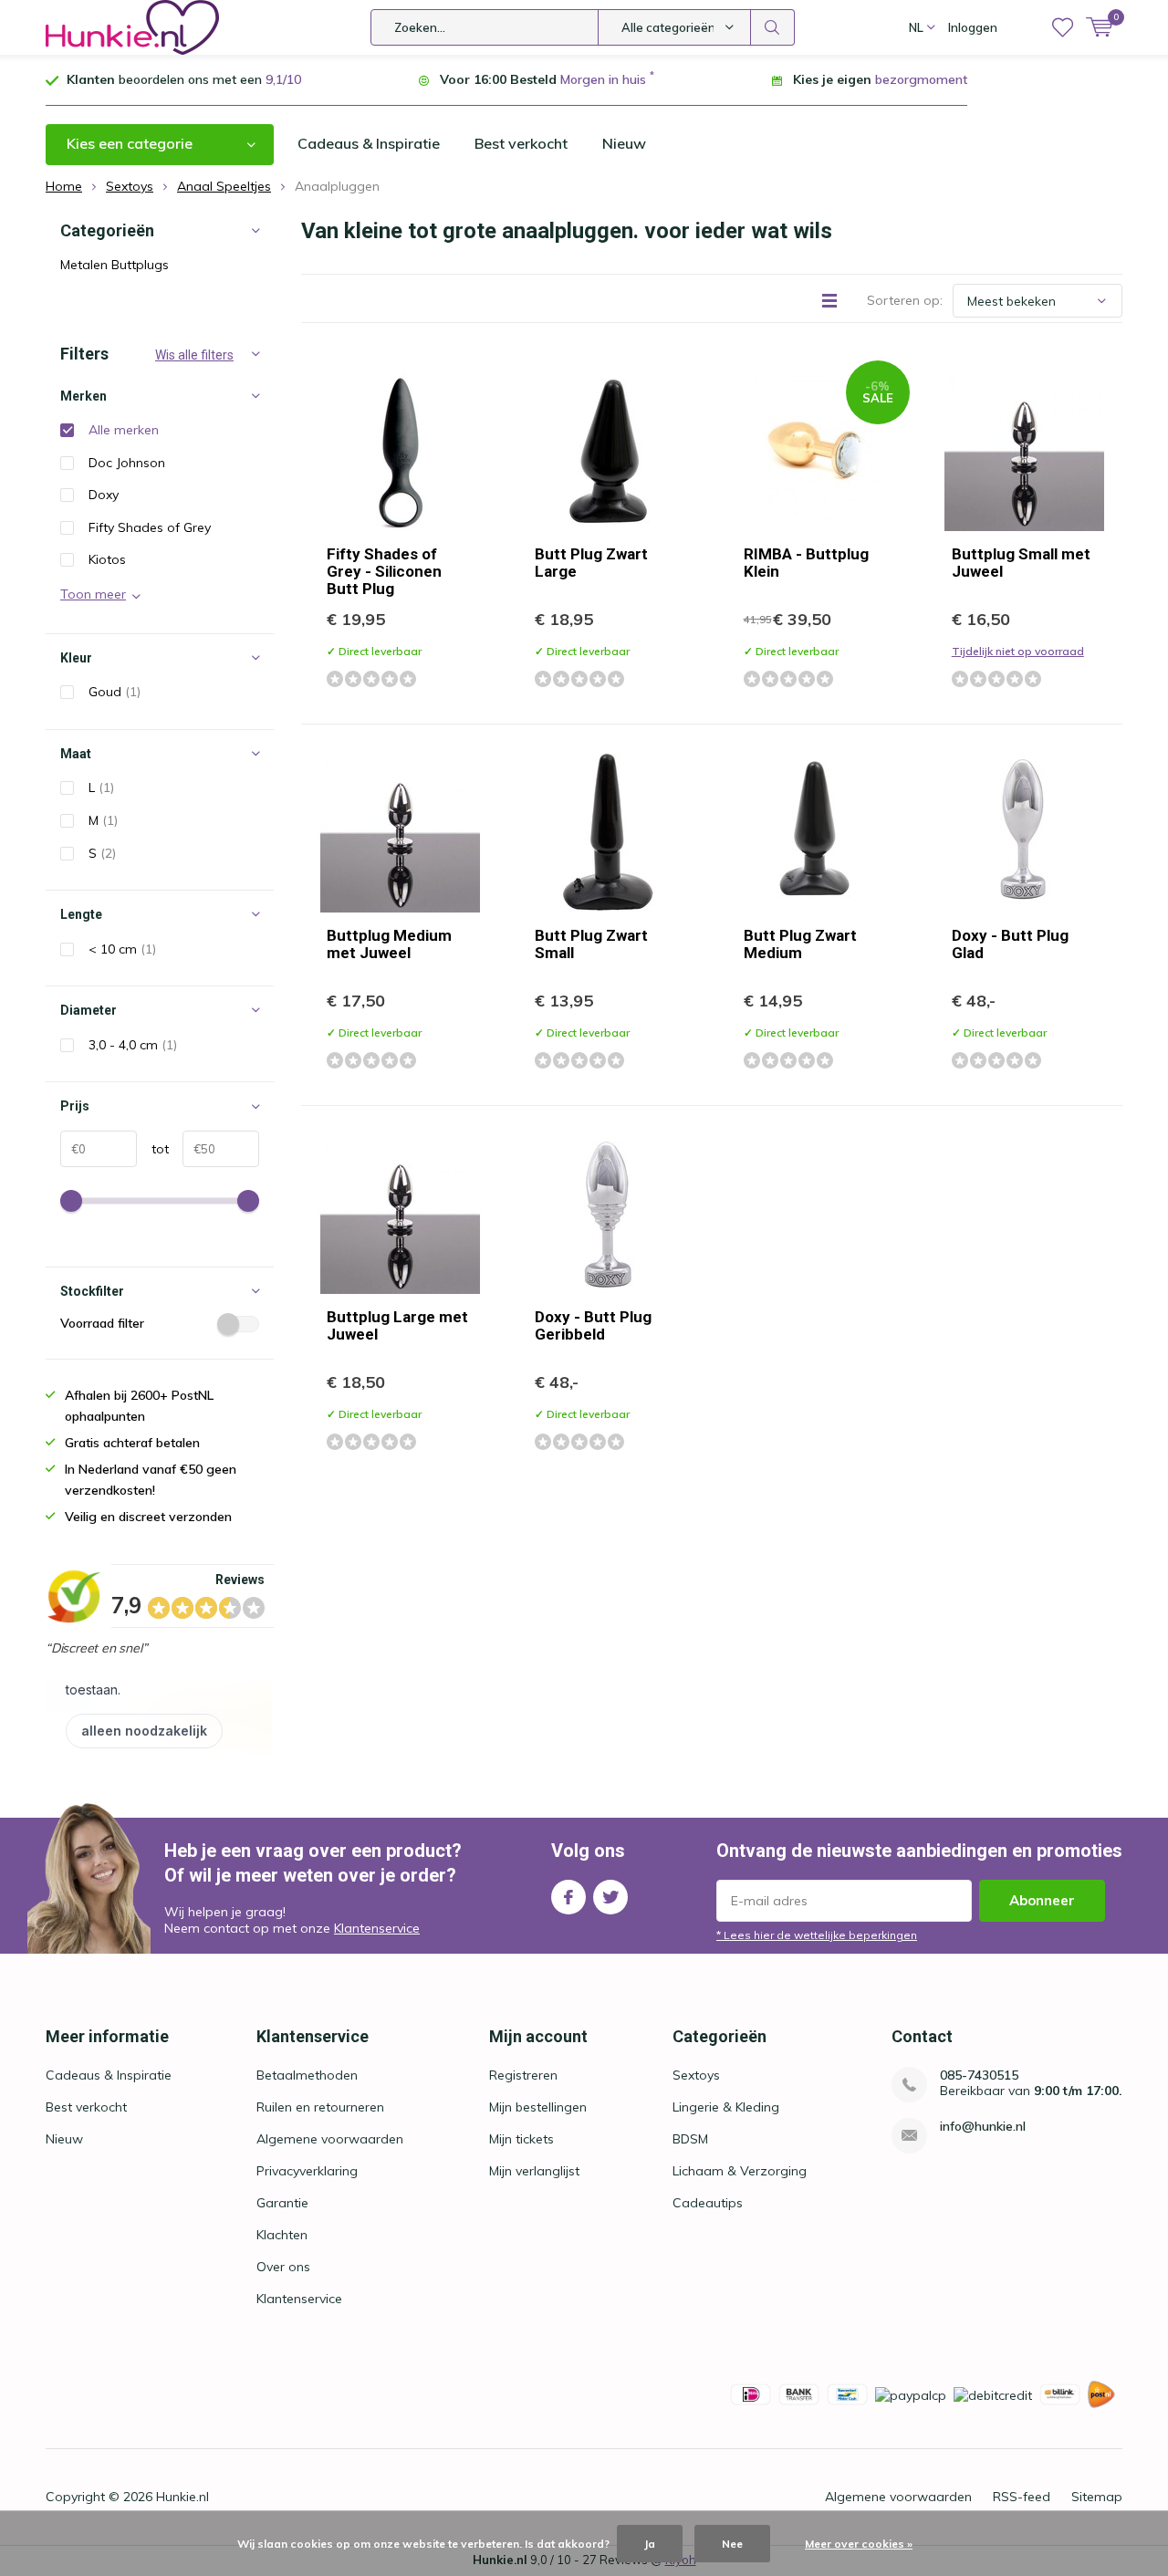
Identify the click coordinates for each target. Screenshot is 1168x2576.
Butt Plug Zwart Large (591, 563)
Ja (650, 2544)
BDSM (690, 2139)
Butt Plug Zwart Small (591, 944)
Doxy (104, 495)
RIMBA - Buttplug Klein (806, 563)
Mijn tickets (521, 2139)
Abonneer (1042, 1900)
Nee (732, 2544)
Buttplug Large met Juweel (397, 1325)
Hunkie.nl (182, 2497)
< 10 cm (122, 949)
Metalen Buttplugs (115, 265)
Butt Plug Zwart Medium (800, 944)
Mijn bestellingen (538, 2107)
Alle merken (124, 430)
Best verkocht (521, 143)
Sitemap (1097, 2497)
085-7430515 (979, 2075)
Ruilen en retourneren (320, 2107)
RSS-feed (1022, 2497)
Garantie (282, 2203)
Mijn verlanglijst (534, 2171)
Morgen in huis (603, 79)
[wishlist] (1063, 27)
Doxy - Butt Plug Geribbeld (593, 1325)
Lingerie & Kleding (726, 2107)
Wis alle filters (194, 355)
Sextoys (696, 2075)
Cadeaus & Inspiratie (369, 143)
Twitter (610, 1897)
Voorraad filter (102, 1323)
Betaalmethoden (307, 2075)
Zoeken (773, 27)
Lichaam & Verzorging (740, 2171)
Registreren (523, 2075)
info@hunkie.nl (983, 2127)
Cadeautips (708, 2203)
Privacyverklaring (307, 2171)
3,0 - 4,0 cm (133, 1045)
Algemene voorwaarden (330, 2139)
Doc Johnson (127, 463)
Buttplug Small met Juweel (1021, 563)
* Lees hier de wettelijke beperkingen (817, 1935)
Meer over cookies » (859, 2544)
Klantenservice (377, 1928)
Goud (115, 692)
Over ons (283, 2267)
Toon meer (93, 594)
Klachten (282, 2235)
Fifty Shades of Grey (150, 527)
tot (153, 1149)
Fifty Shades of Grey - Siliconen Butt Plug (384, 571)
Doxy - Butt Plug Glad (1010, 944)
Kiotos (107, 559)
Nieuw (624, 143)
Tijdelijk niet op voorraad (1018, 651)
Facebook (568, 1897)
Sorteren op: (905, 300)
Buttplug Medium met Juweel (389, 944)
